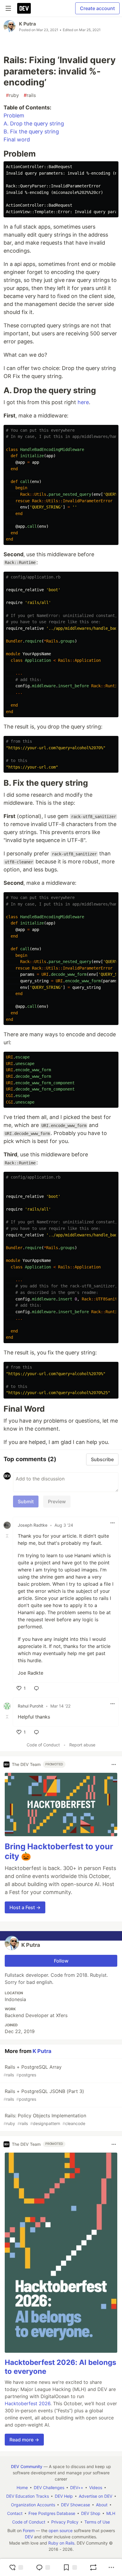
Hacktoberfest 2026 (28, 2403)
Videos (96, 2487)
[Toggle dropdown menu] (113, 1523)
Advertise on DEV (95, 2496)
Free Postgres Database (52, 2513)
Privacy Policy (65, 2522)
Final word (17, 140)
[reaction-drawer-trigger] (16, 2567)
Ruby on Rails (61, 2543)
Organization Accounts (33, 2505)
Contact (15, 2513)
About (102, 2505)
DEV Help (64, 2496)
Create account (97, 8)
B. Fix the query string (31, 131)
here (83, 402)
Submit (26, 1501)
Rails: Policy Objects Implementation (45, 2119)
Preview (57, 1501)
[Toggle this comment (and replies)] (8, 1536)
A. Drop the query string (34, 123)
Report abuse (82, 1745)
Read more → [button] (24, 2440)
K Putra (27, 24)
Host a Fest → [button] (25, 1907)
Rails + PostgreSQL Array (33, 2071)
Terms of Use (97, 2522)
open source (61, 2530)
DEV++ (77, 2487)
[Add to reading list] (70, 2567)
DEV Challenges (49, 2487)
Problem (14, 115)
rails (30, 95)
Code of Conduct (43, 1745)
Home (22, 2487)
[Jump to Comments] (43, 2567)
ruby (12, 95)
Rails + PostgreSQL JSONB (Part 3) (44, 2095)
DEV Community (27, 2466)
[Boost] (93, 2567)
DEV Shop (91, 2513)
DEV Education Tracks (28, 2496)
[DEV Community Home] (24, 8)
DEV (29, 2537)
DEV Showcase (76, 2505)
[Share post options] (111, 2567)
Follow (61, 1961)
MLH (111, 2513)
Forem (29, 2530)
